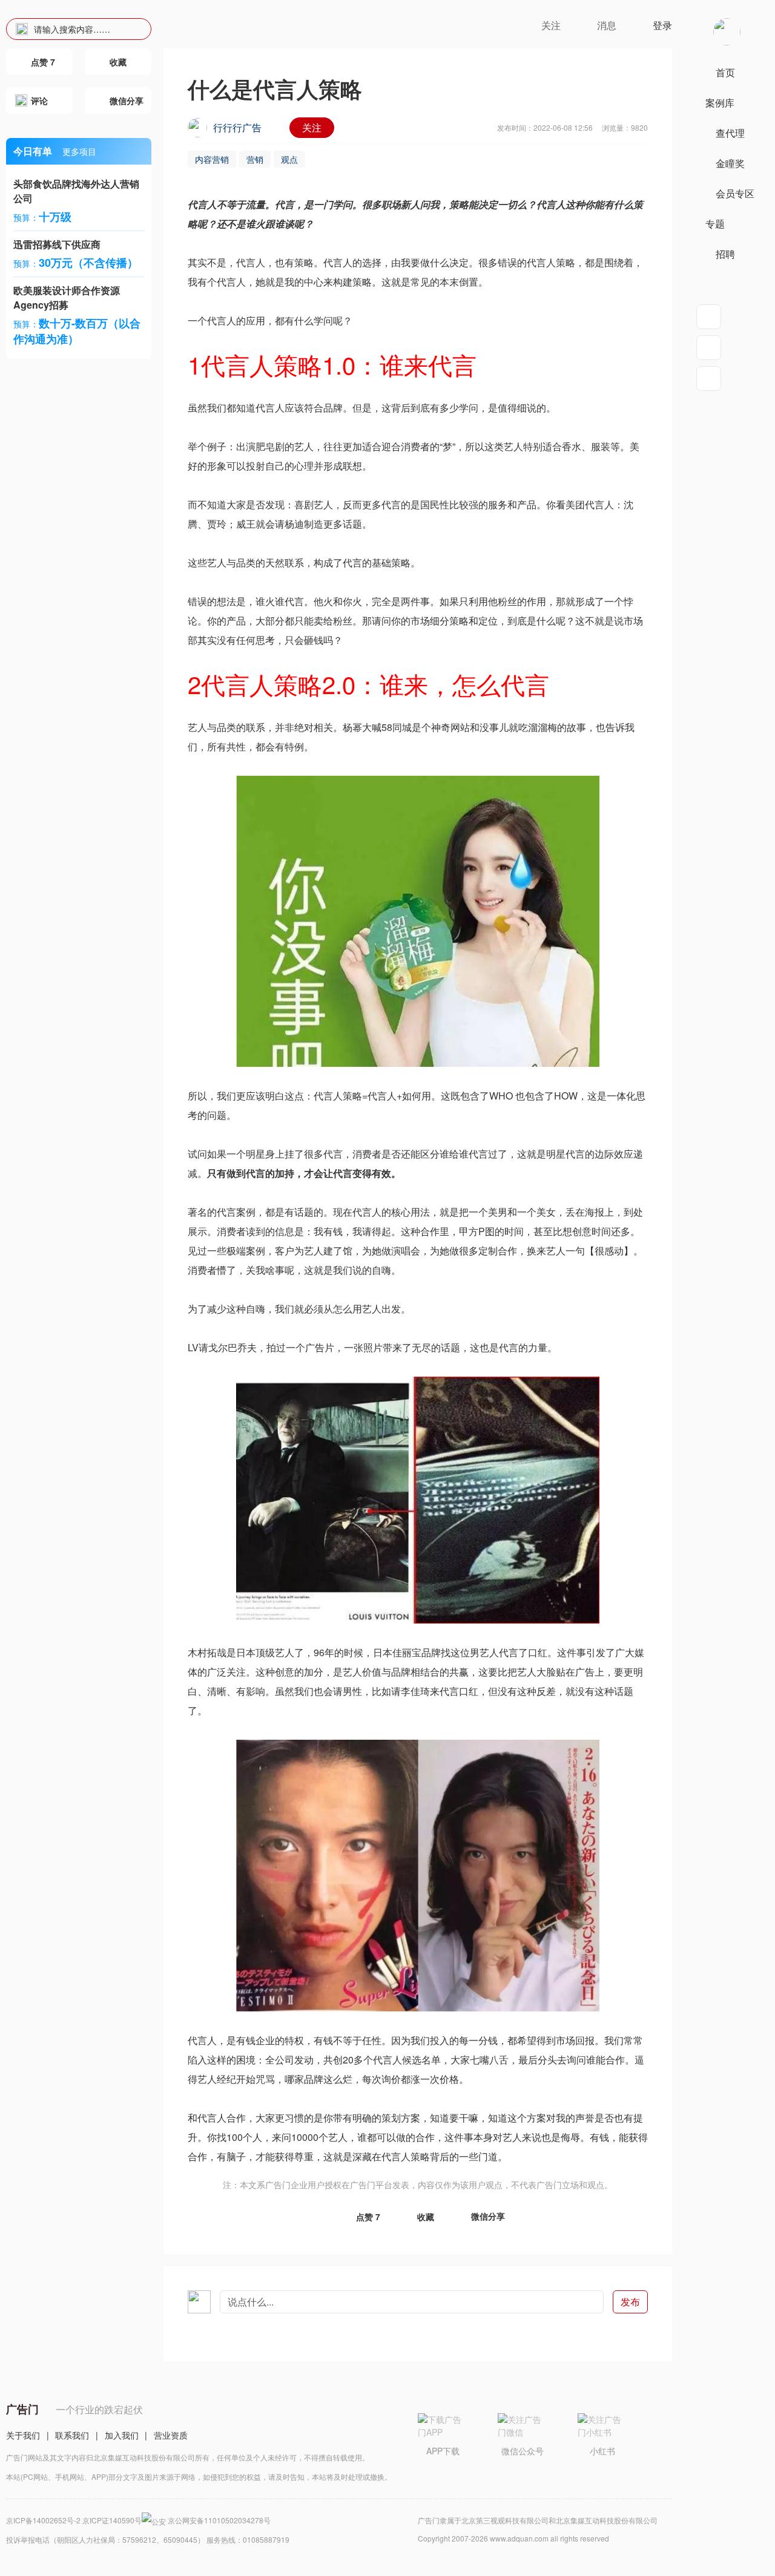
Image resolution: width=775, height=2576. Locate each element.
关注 (312, 127)
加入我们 (122, 2435)
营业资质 (171, 2435)
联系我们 (72, 2435)
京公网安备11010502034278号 (219, 2520)
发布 (630, 2302)
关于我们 (23, 2435)
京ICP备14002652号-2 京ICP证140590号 (74, 2520)
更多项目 (79, 151)
